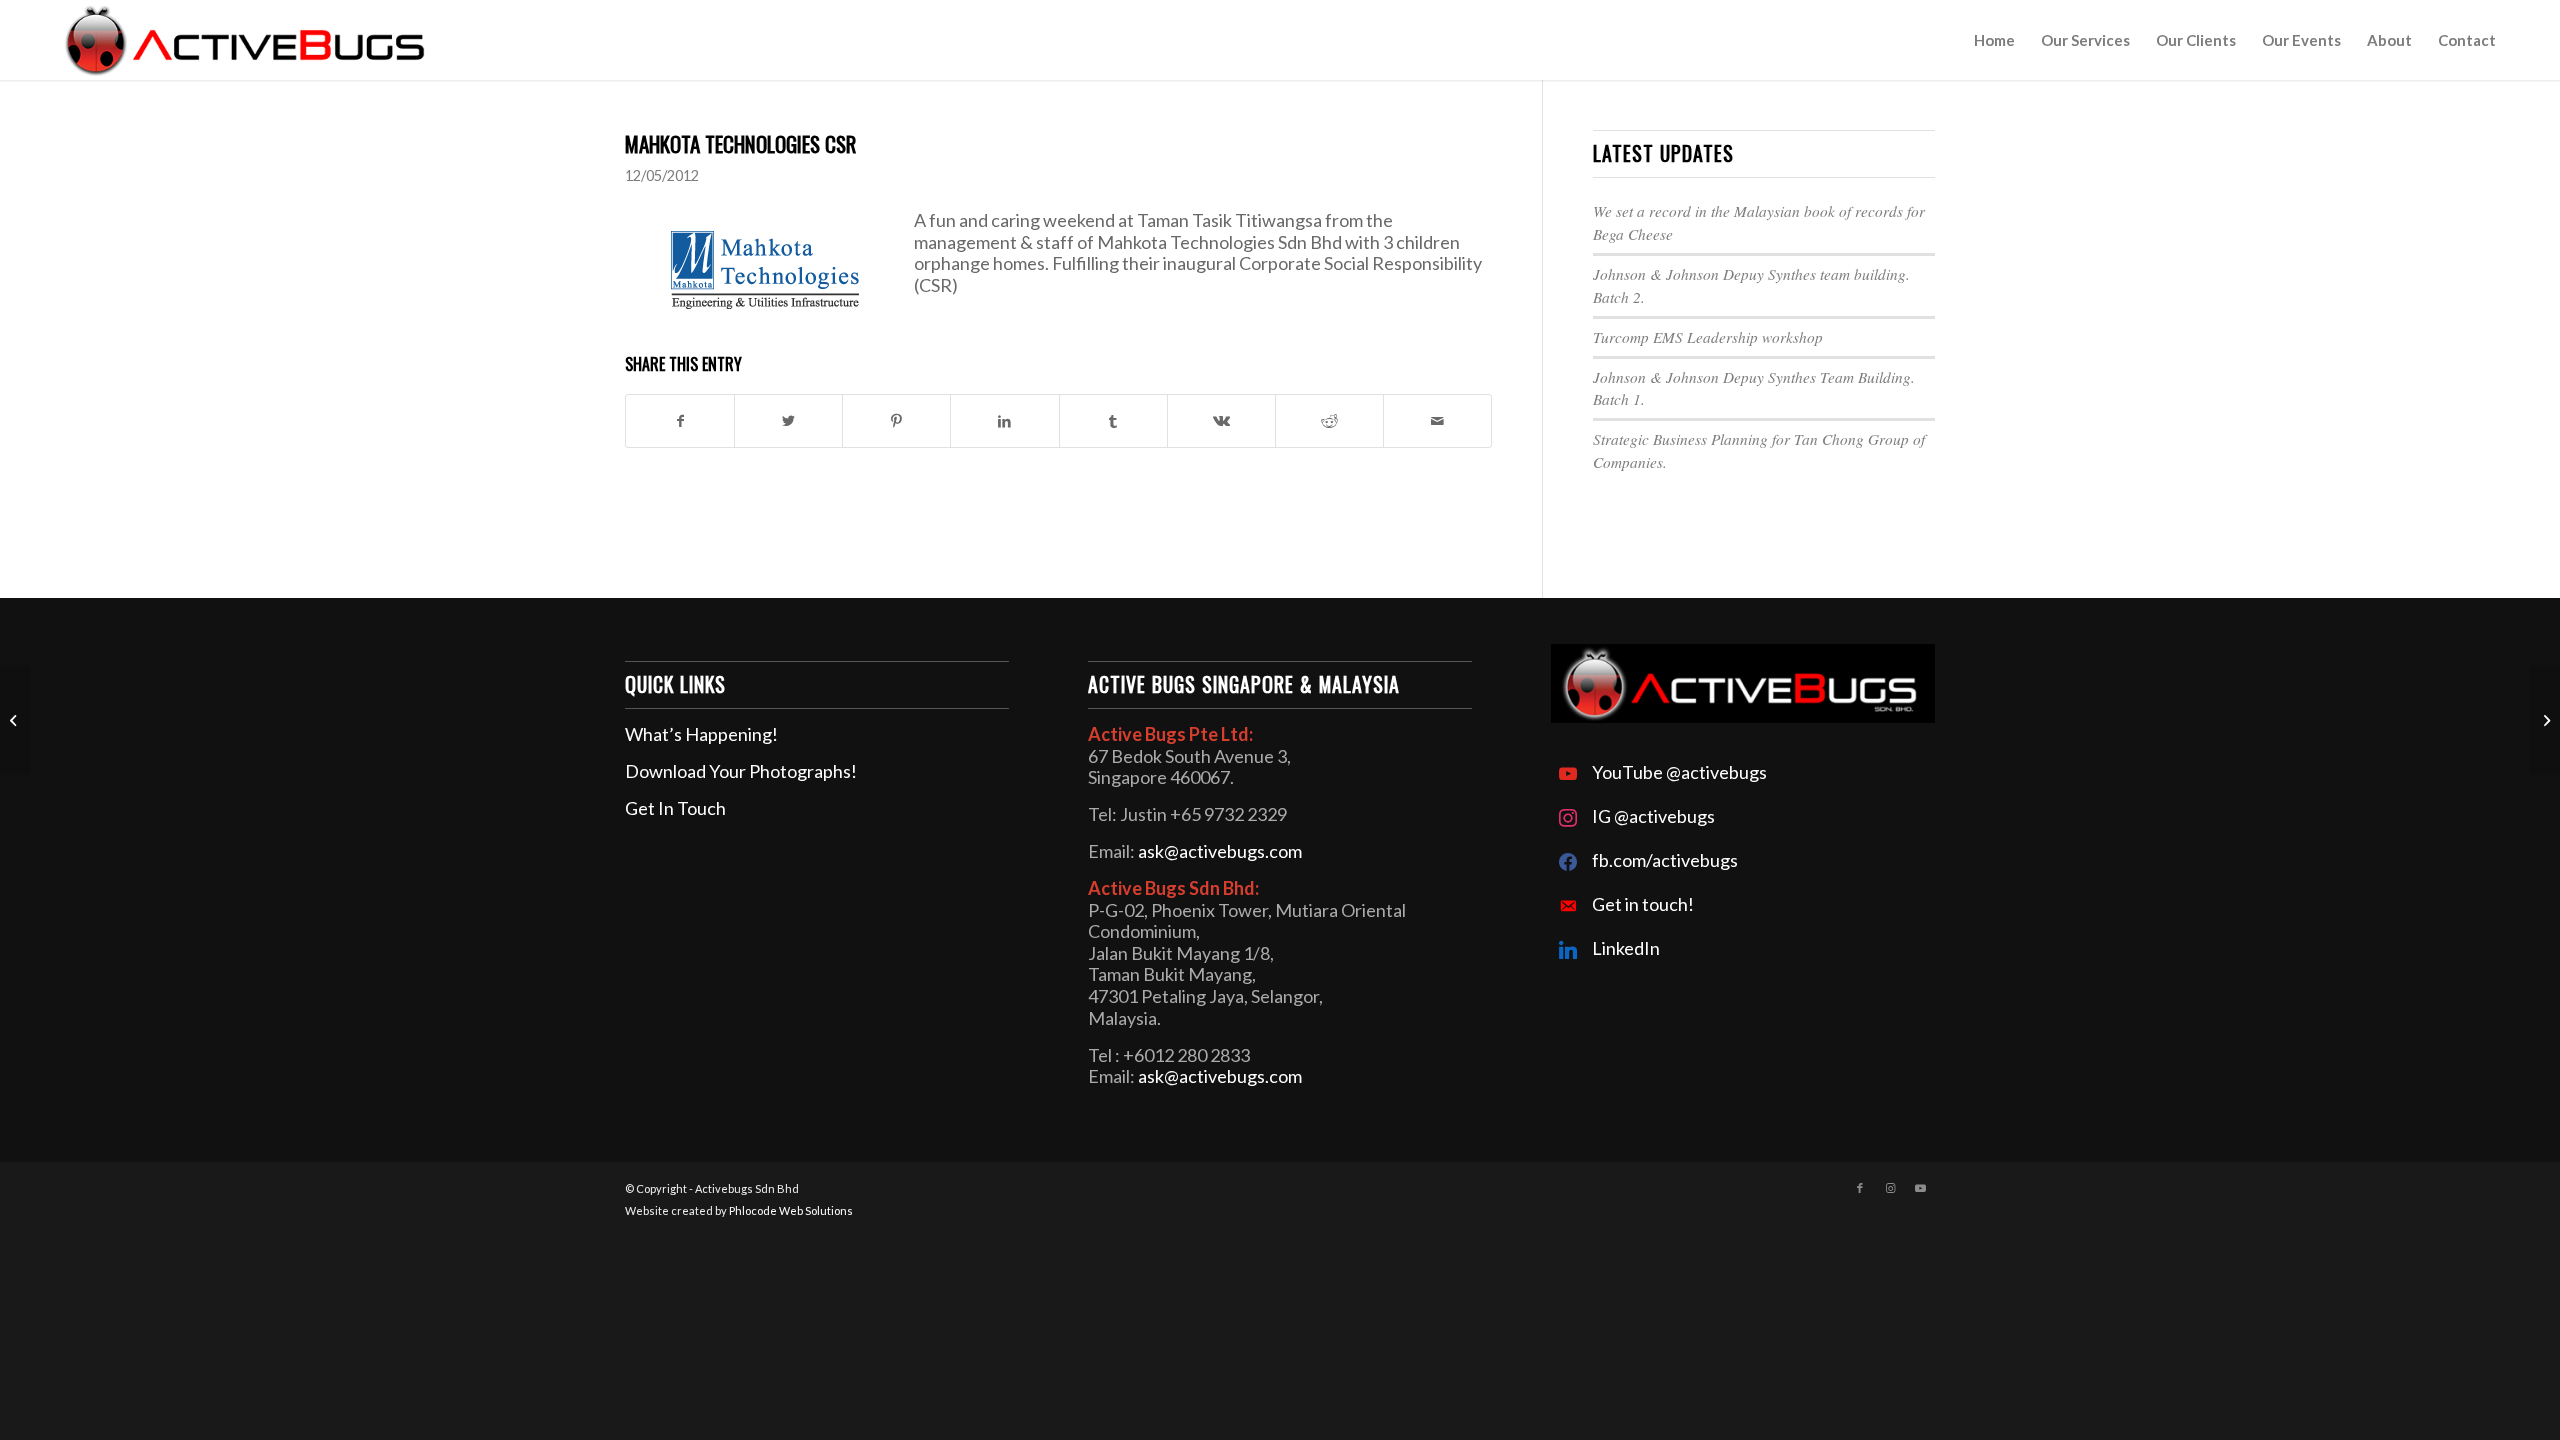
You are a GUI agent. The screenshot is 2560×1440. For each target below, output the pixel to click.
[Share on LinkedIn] (1004, 421)
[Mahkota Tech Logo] (769, 268)
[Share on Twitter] (788, 421)
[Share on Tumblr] (1113, 421)
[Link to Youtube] (1920, 1188)
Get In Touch (675, 808)
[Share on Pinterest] (896, 421)
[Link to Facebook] (1860, 1188)
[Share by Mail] (1437, 421)
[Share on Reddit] (1329, 421)
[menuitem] (1994, 40)
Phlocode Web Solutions (791, 1210)
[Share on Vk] (1221, 421)
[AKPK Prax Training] (15, 720)
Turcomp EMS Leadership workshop (1708, 337)
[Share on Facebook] (680, 421)
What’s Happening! (701, 734)
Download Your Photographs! (741, 771)
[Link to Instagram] (1890, 1188)
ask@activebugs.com (1220, 851)
